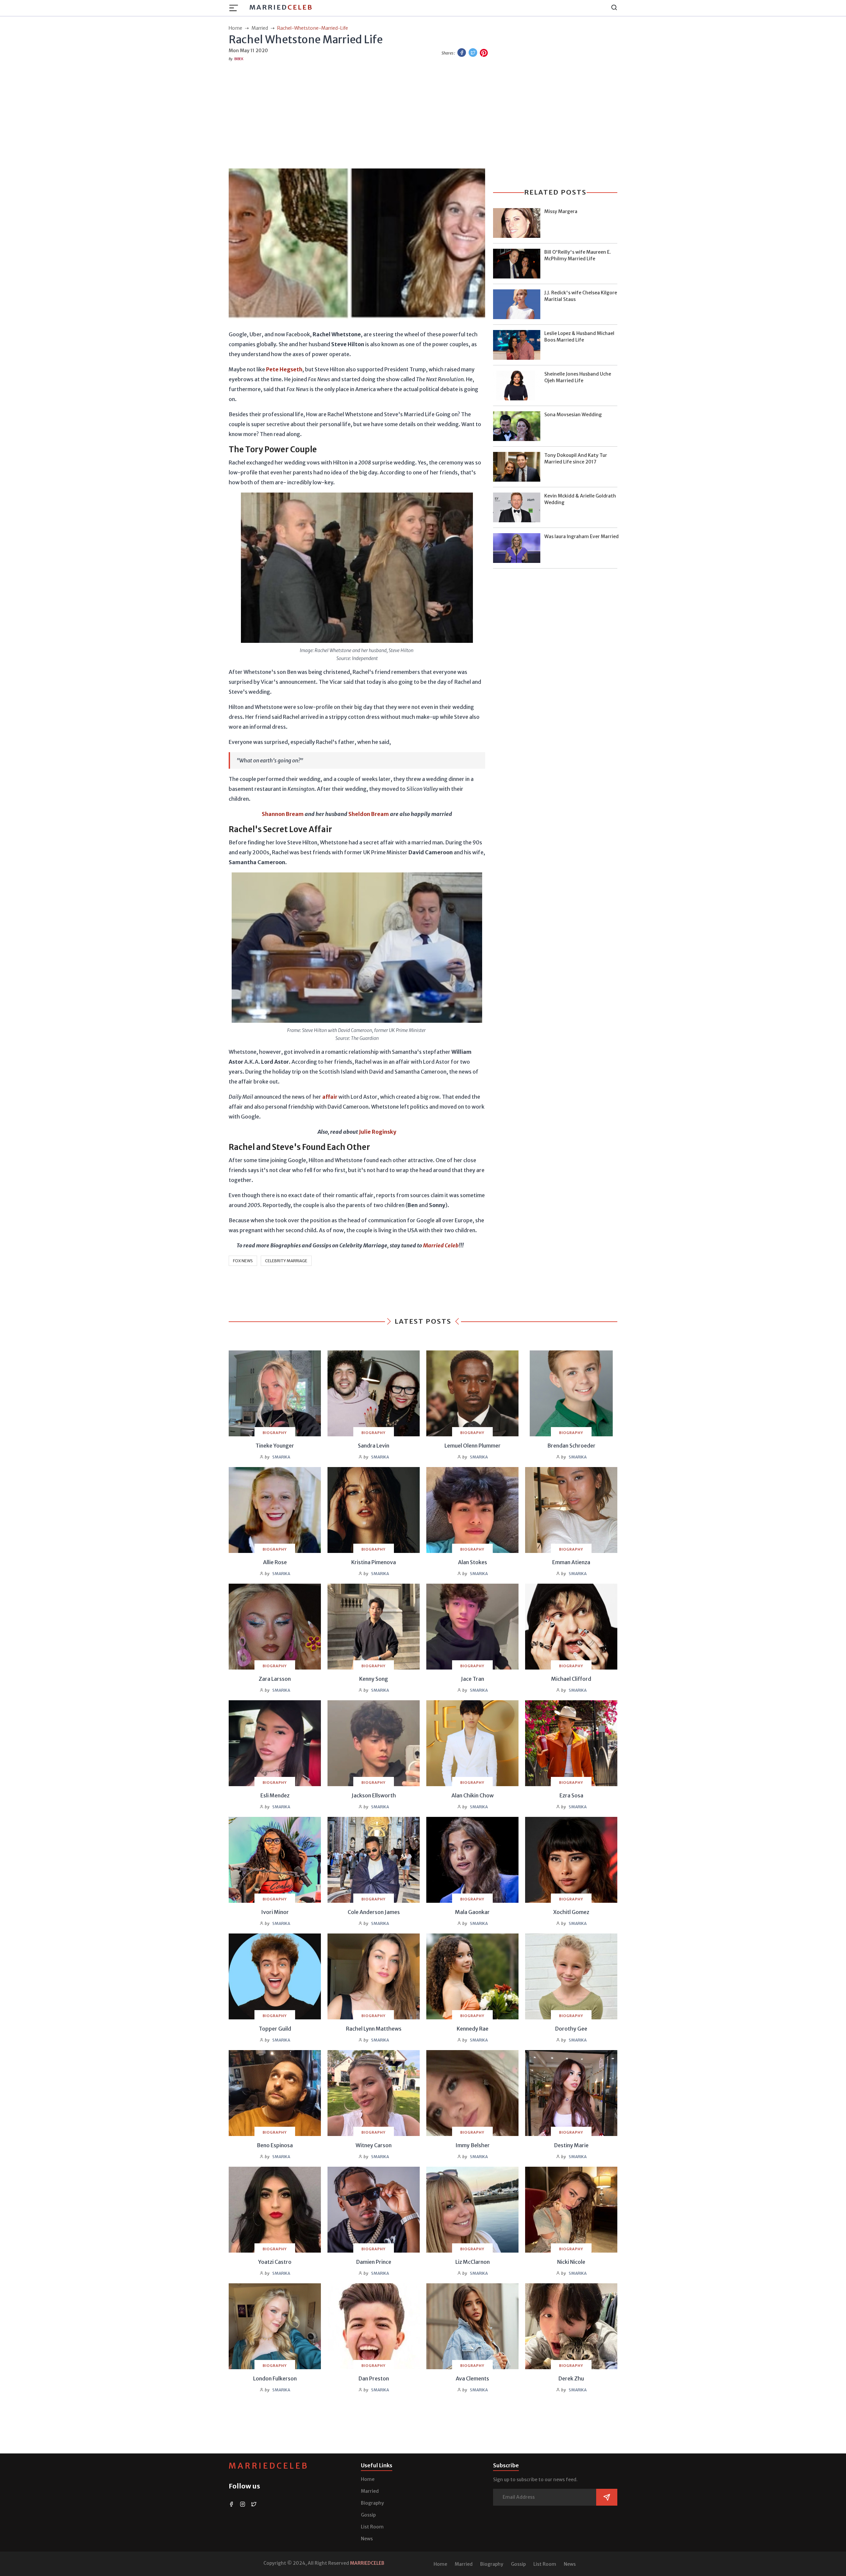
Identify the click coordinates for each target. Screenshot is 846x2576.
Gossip (368, 2515)
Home (368, 2479)
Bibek (239, 59)
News (367, 2539)
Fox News (243, 1261)
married (260, 28)
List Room (372, 2527)
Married (281, 7)
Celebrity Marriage (286, 1261)
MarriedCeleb (269, 2466)
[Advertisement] (423, 114)
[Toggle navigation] (236, 8)
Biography (372, 2503)
